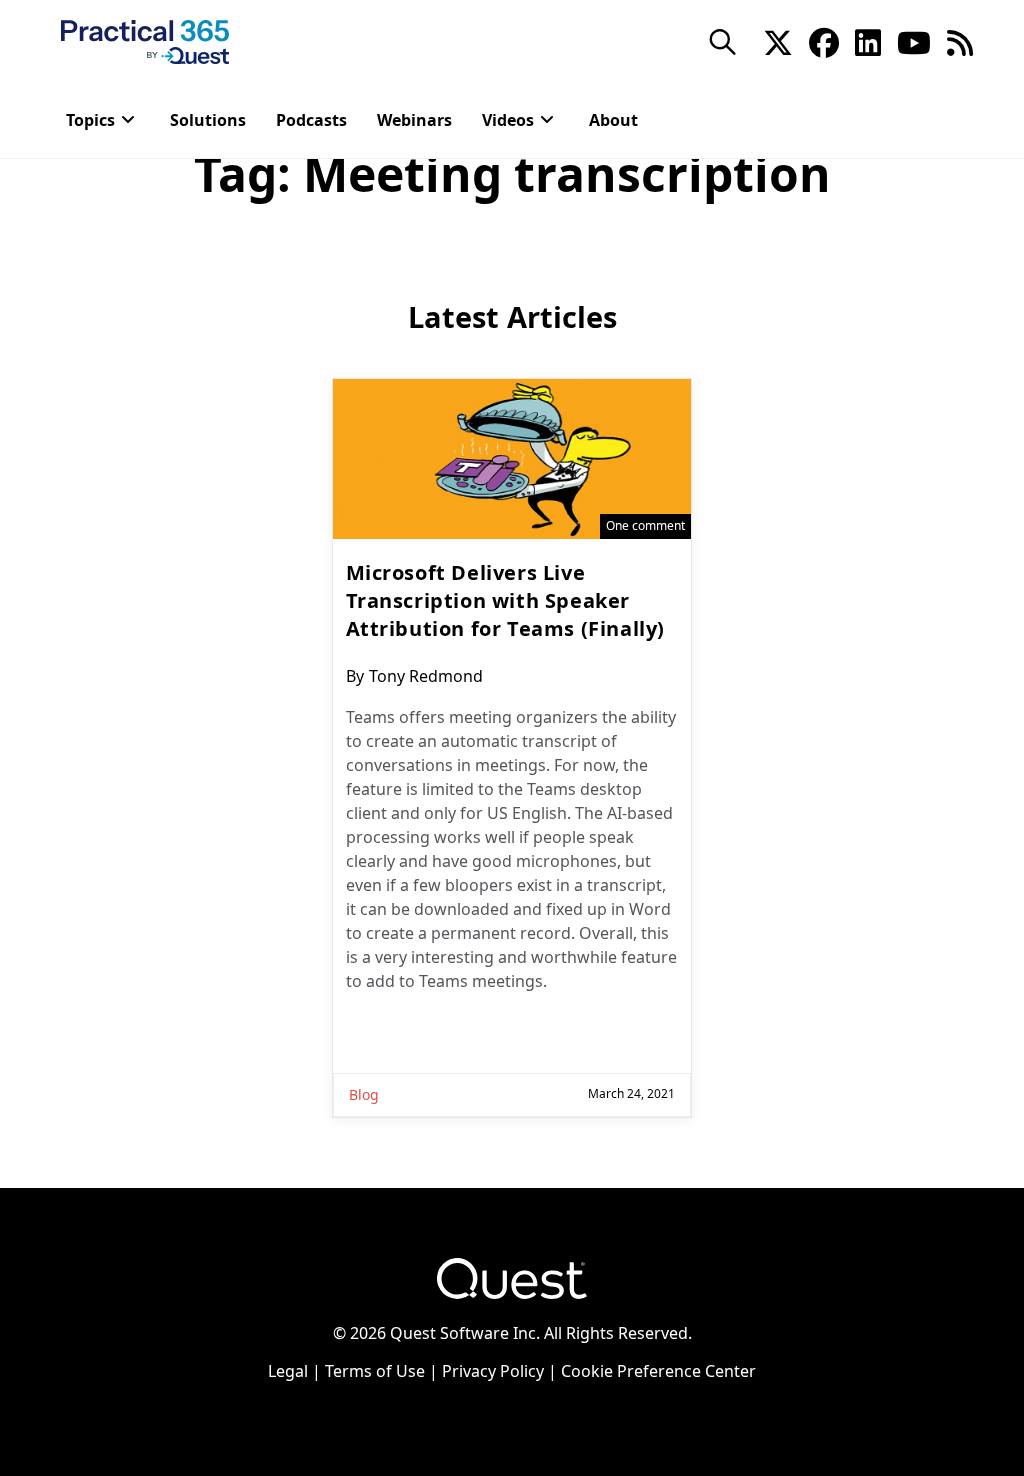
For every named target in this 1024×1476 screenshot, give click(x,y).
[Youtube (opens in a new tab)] (914, 41)
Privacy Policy (493, 1371)
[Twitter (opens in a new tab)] (778, 41)
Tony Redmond (426, 676)
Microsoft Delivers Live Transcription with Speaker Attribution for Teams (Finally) (506, 600)
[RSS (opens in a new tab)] (960, 41)
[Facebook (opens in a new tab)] (824, 41)
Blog (364, 1094)
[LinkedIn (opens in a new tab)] (868, 41)
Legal (288, 1371)
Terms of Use (375, 1371)
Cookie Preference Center (658, 1371)
